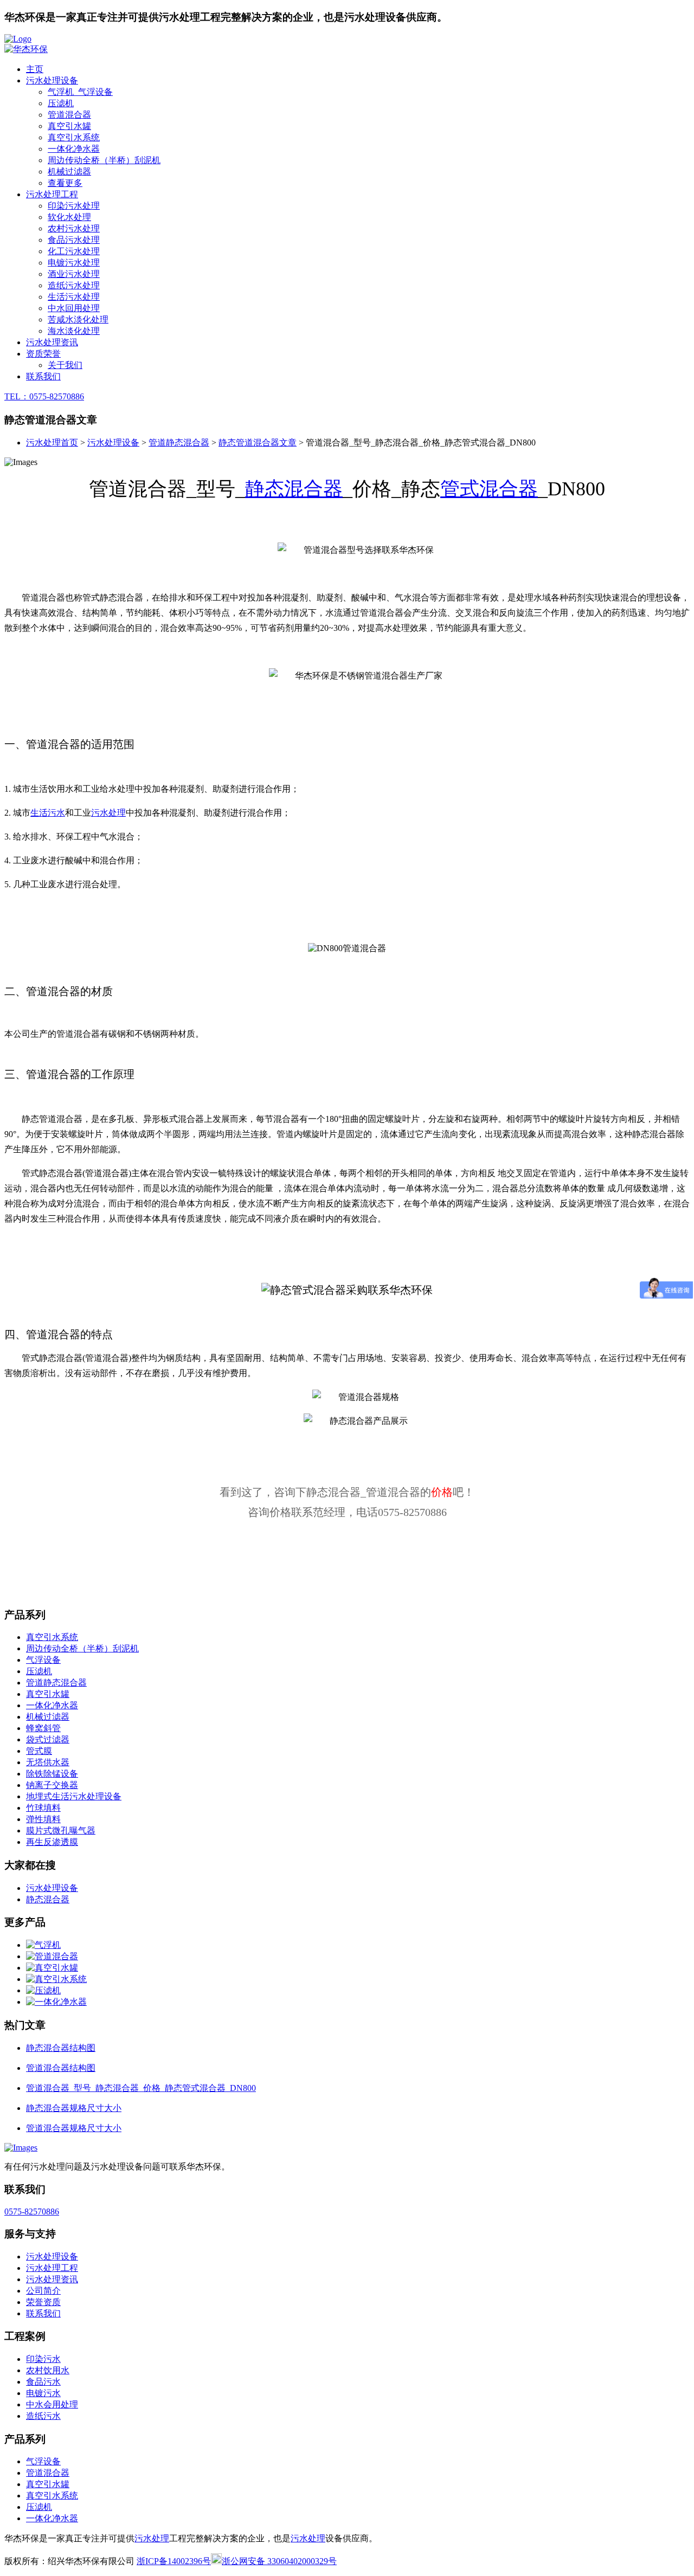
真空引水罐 (69, 126)
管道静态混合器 (179, 443)
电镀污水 (43, 2393)
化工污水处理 (74, 251)
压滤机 (61, 103)
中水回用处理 (74, 308)
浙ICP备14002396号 (174, 2561)
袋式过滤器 (48, 1739)
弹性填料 (43, 1819)
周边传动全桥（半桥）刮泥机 (104, 160)
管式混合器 (489, 489)
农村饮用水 (48, 2370)
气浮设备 (43, 1660)
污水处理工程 (52, 194)
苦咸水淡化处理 (78, 319)
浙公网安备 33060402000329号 (279, 2561)
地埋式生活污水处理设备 (74, 1796)
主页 (35, 69)
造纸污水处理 (74, 285)
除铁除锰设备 (52, 1774)
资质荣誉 (43, 354)
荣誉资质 (43, 2302)
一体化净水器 (74, 149)
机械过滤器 (69, 172)
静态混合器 (294, 489)
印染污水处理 (74, 206)
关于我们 (65, 365)
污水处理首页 (52, 443)
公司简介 (43, 2291)
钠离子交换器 (52, 1785)
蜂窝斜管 (43, 1728)
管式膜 (39, 1751)
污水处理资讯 (52, 342)
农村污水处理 (74, 228)
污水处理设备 (52, 80)
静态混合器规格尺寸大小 (74, 2108)
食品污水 (43, 2382)
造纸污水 (43, 2416)
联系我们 (43, 376)
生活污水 (48, 813)
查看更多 (65, 183)
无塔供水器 (48, 1762)
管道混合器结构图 (61, 2068)
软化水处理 (69, 217)
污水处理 (108, 813)
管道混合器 (69, 115)
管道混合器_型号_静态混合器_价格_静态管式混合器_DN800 (141, 2088)
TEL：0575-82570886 (44, 396)
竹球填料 (43, 1808)
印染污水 (43, 2359)
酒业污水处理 (74, 274)
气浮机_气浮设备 (80, 92)
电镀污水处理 (74, 263)
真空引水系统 (74, 137)
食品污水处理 (74, 240)
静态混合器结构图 (61, 2048)
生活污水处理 (74, 297)
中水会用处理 (52, 2404)
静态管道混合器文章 (258, 443)
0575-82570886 (32, 2212)
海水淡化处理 (74, 331)
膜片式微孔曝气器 (61, 1831)
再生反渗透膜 (52, 1842)
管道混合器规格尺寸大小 (74, 2128)
